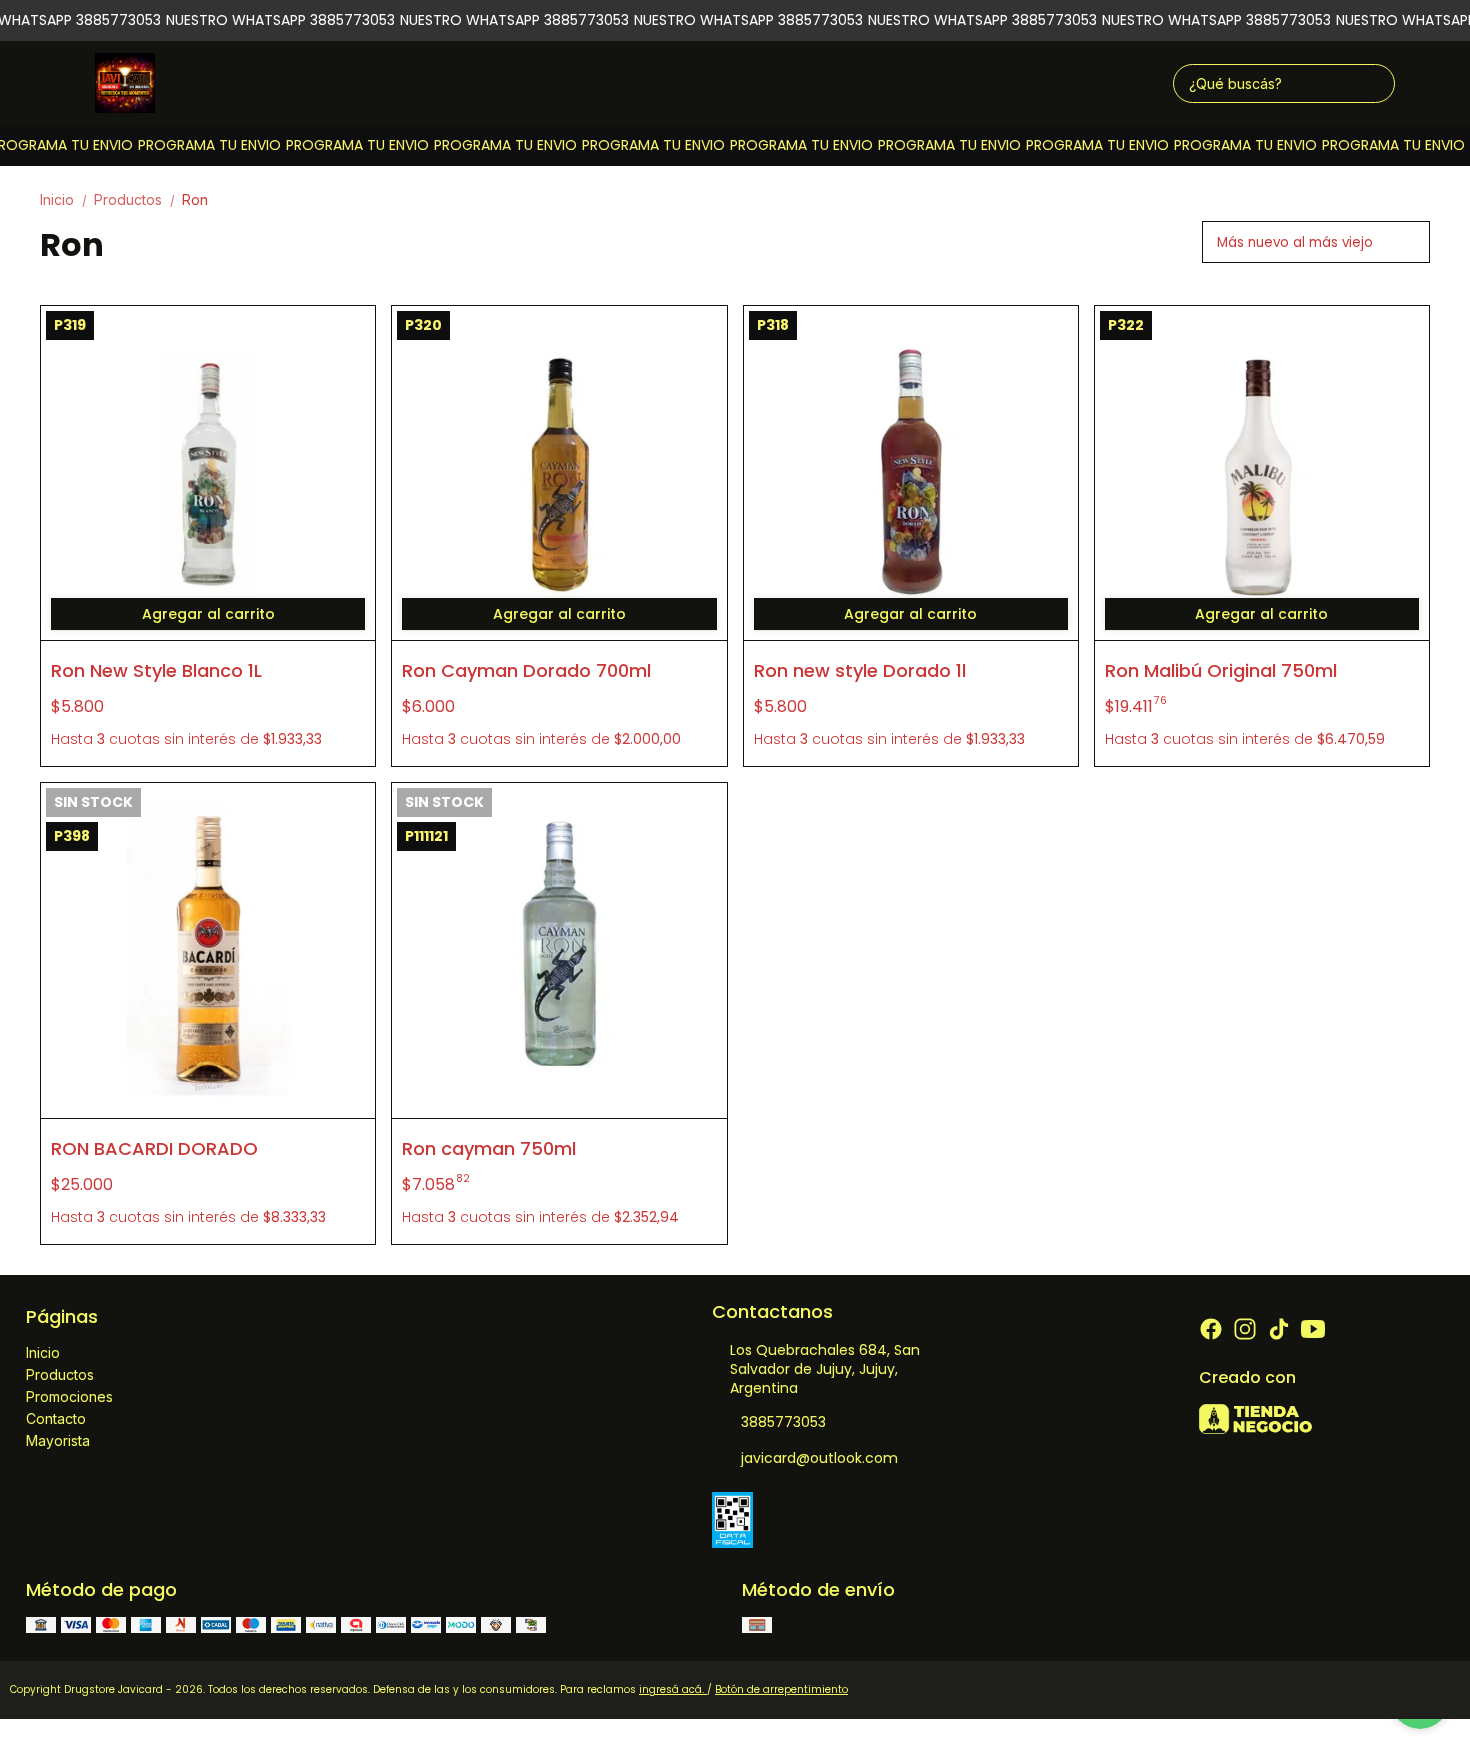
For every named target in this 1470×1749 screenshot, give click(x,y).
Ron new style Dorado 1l (860, 670)
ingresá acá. (673, 1689)
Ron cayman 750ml (489, 1148)
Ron (195, 199)
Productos (136, 199)
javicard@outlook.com (819, 1458)
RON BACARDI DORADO (154, 1148)
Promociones (69, 1396)
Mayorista (58, 1440)
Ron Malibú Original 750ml (1221, 670)
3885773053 (783, 1422)
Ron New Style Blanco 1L (156, 670)
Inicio (65, 199)
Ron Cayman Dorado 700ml (526, 670)
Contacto (56, 1418)
